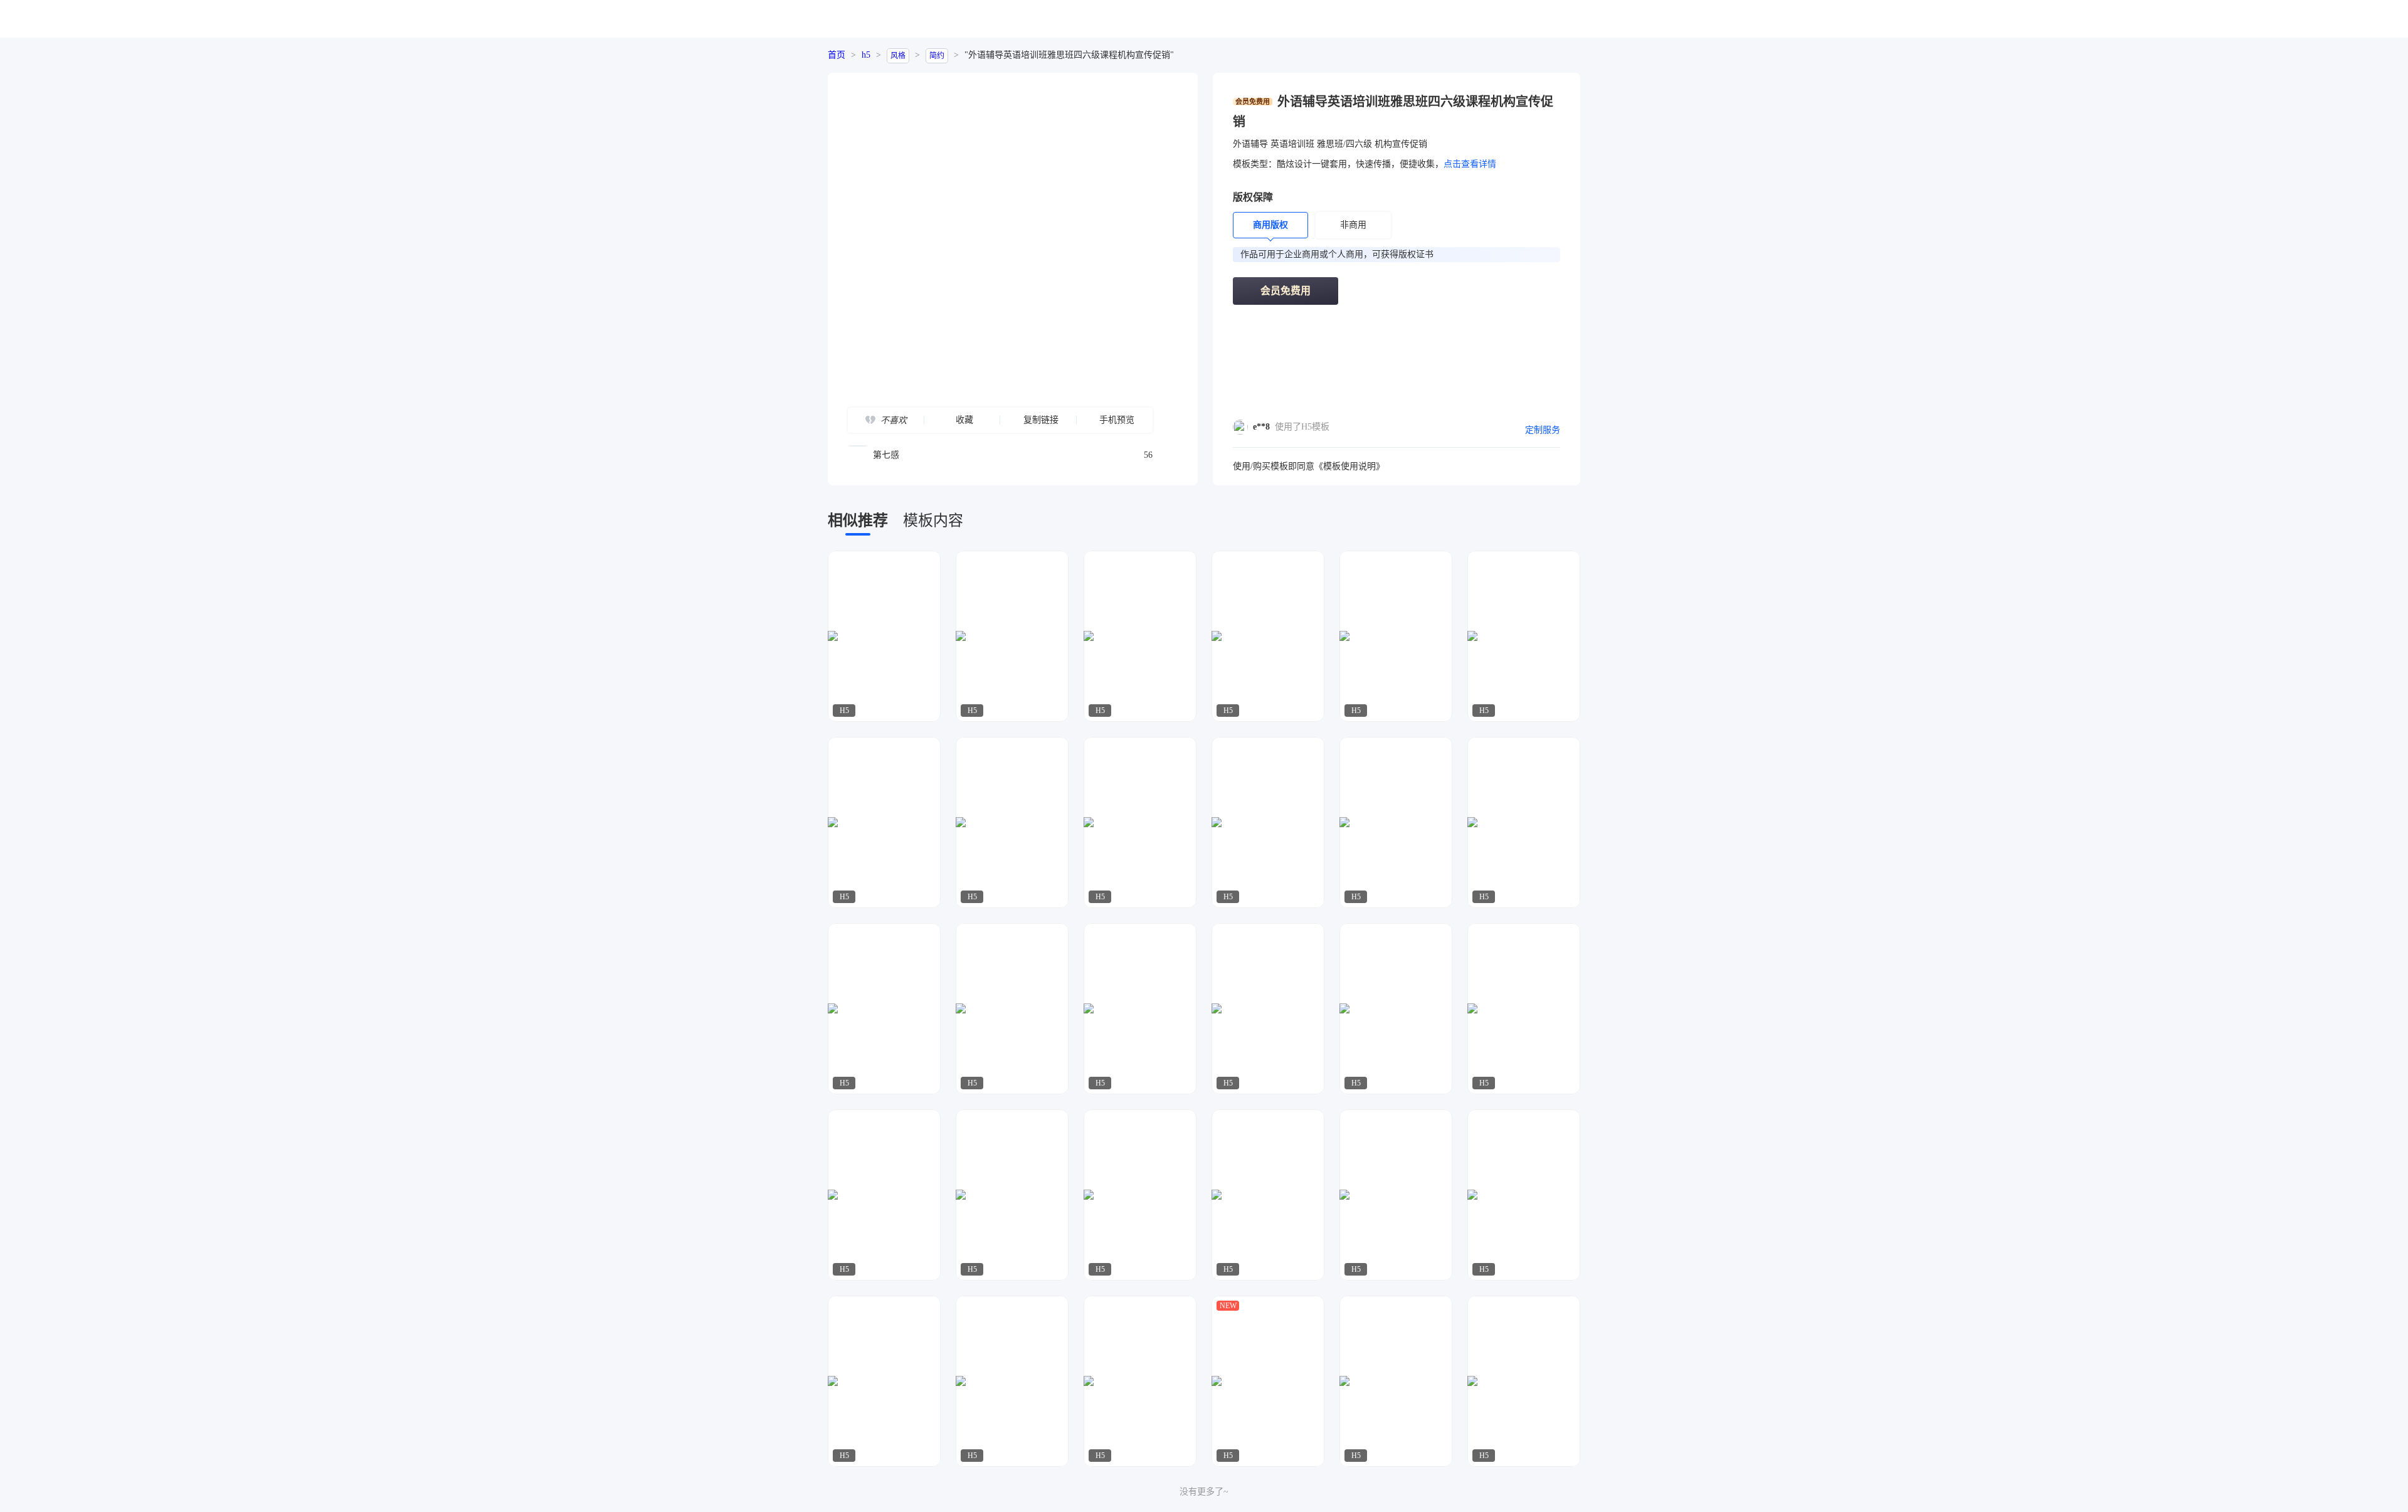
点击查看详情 (1470, 164)
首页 (837, 55)
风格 (898, 56)
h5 (866, 55)
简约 (937, 56)
